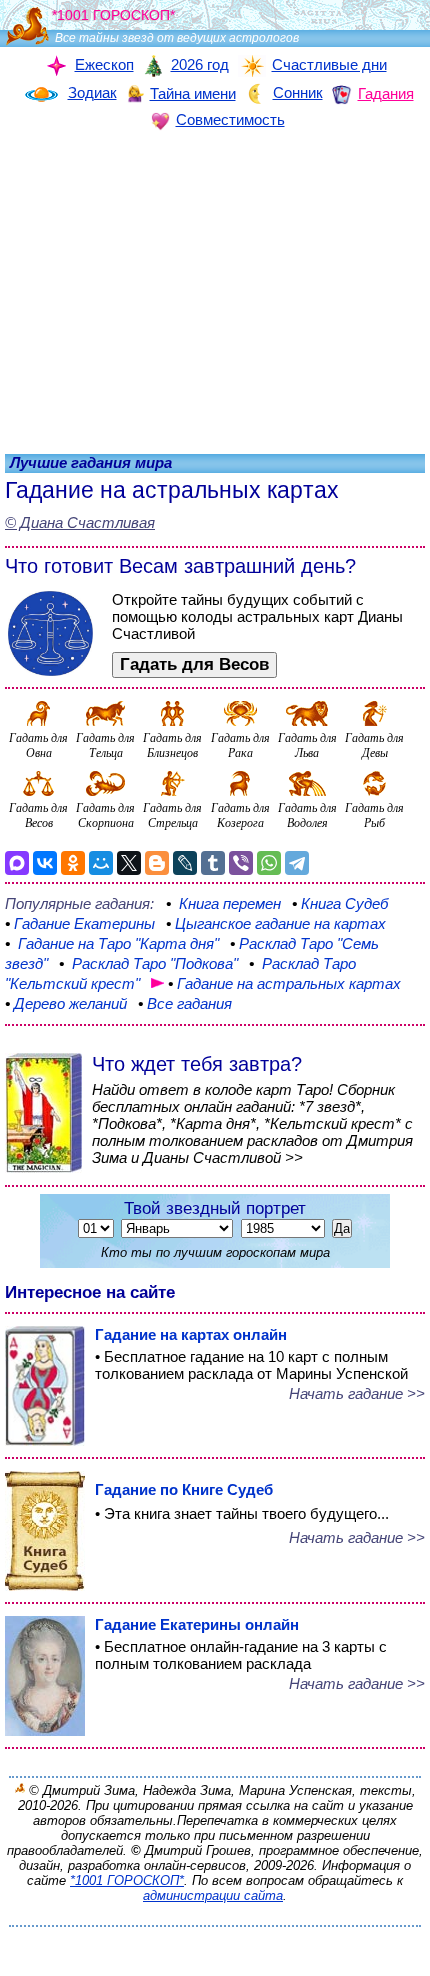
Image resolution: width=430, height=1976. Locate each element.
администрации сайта (213, 1895)
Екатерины (80, 923)
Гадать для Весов (194, 664)
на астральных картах (284, 983)
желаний (66, 1003)
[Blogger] (157, 863)
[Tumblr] (213, 863)
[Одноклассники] (73, 863)
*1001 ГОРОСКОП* (127, 1880)
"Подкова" (148, 963)
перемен (225, 903)
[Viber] (241, 863)
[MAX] (17, 863)
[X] (129, 863)
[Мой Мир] (101, 863)
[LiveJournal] (185, 863)
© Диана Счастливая (80, 522)
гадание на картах (276, 923)
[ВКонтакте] (45, 863)
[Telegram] (297, 863)
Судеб (340, 903)
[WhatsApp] (269, 863)
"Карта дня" (114, 943)
